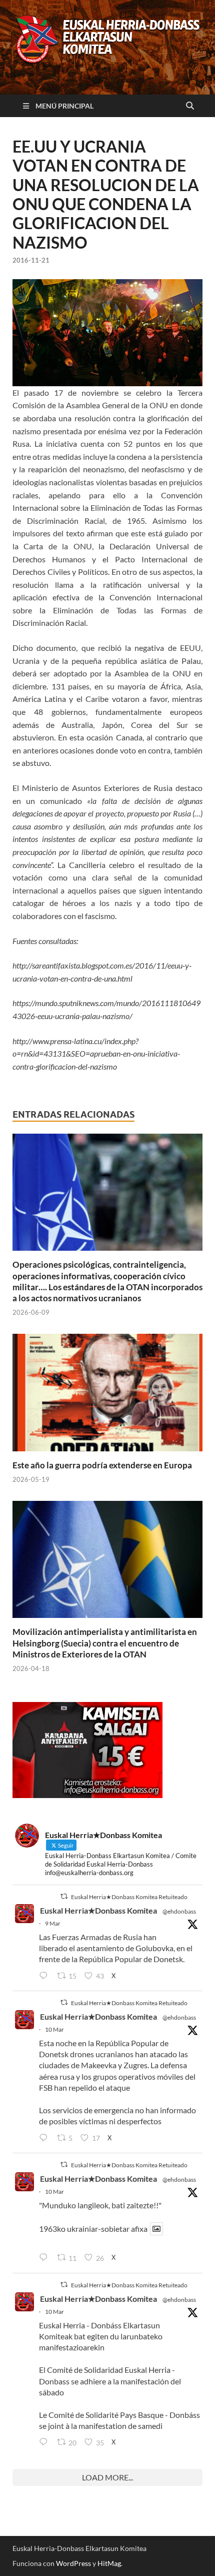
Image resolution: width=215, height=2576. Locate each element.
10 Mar (54, 2029)
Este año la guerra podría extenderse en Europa (102, 1465)
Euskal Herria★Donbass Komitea (98, 1910)
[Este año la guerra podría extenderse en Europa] (107, 1396)
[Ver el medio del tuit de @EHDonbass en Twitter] (156, 2229)
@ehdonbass (179, 1911)
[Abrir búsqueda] (190, 106)
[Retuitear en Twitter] (64, 1896)
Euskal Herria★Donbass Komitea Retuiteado (129, 1897)
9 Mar (53, 1923)
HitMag (109, 2563)
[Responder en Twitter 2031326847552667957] (45, 2442)
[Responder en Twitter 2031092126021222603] (45, 1976)
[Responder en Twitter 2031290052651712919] (45, 2258)
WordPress (73, 2563)
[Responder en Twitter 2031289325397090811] (45, 2138)
